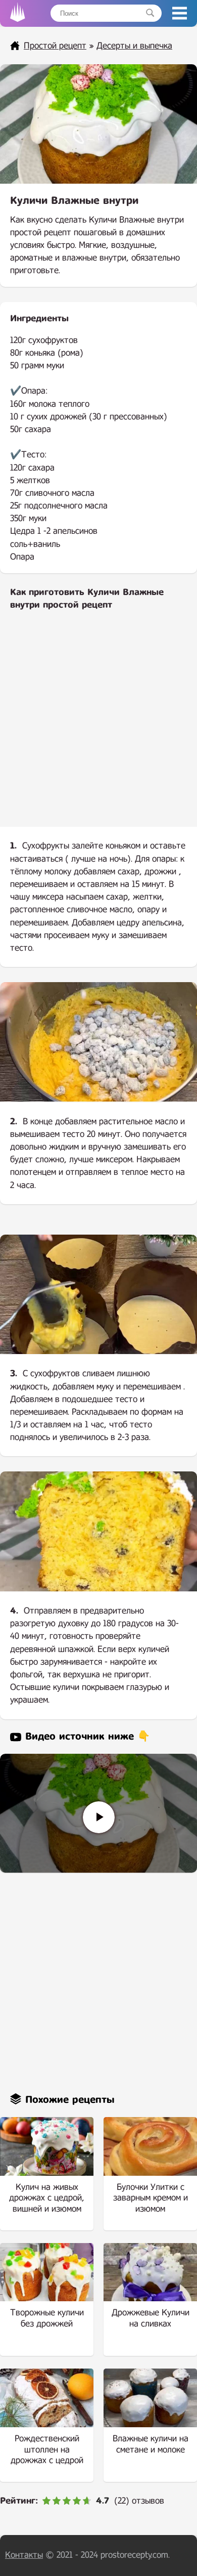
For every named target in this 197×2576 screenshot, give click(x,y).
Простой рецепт (55, 46)
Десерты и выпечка (134, 46)
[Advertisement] (98, 727)
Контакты (24, 2555)
